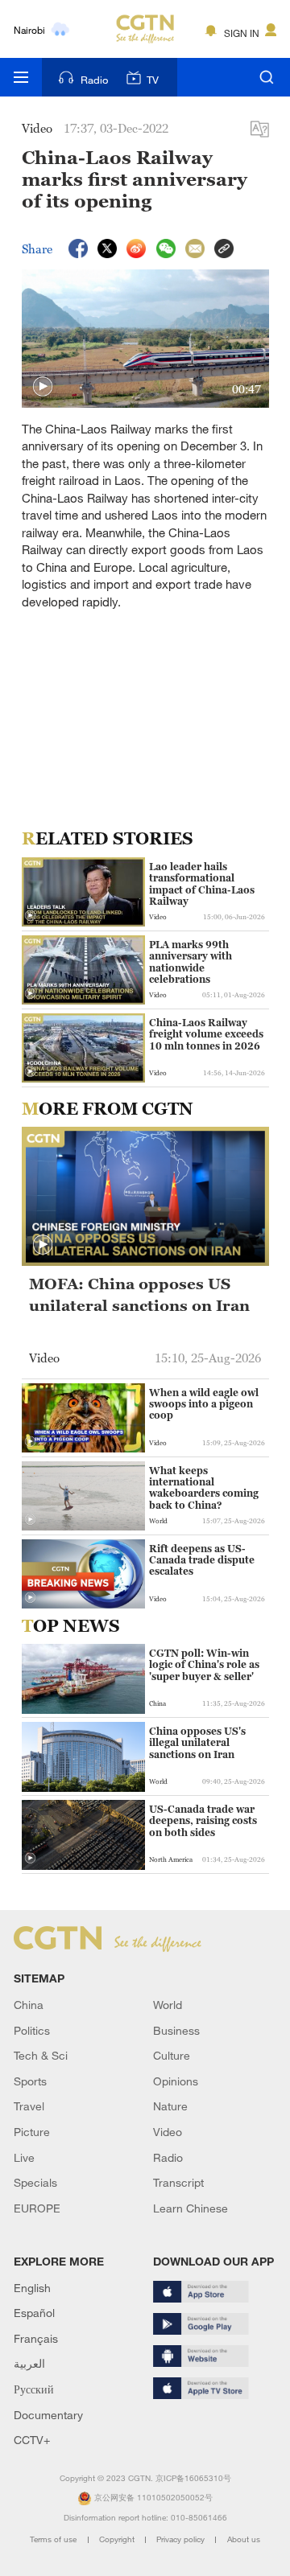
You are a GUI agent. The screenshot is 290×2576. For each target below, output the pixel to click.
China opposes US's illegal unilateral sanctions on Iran (197, 1743)
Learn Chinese (191, 2208)
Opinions (176, 2081)
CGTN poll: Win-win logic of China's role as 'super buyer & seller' (204, 1665)
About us (244, 2539)
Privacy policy (182, 2539)
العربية (29, 2363)
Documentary (48, 2415)
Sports (30, 2081)
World (168, 2005)
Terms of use (54, 2539)
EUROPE (37, 2208)
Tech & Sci (41, 2055)
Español (34, 2313)
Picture (32, 2132)
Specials (35, 2182)
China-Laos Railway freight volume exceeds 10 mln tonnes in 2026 (206, 1035)
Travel (29, 2106)
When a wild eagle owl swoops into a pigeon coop (204, 1405)
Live (24, 2157)
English (32, 2288)
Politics (32, 2030)
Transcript (178, 2182)
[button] (43, 387)
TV (153, 80)
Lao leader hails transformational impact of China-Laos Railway (202, 884)
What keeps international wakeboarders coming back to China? (204, 1488)
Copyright (118, 2539)
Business (176, 2030)
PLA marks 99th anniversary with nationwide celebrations (191, 962)
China (29, 2005)
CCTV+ (32, 2440)
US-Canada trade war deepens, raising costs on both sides (203, 1821)
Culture (172, 2055)
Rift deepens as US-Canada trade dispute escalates (202, 1561)
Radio (94, 80)
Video (168, 2132)
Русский (34, 2389)
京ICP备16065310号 (193, 2478)
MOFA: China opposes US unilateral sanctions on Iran (139, 1294)
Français (36, 2338)
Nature (170, 2106)
